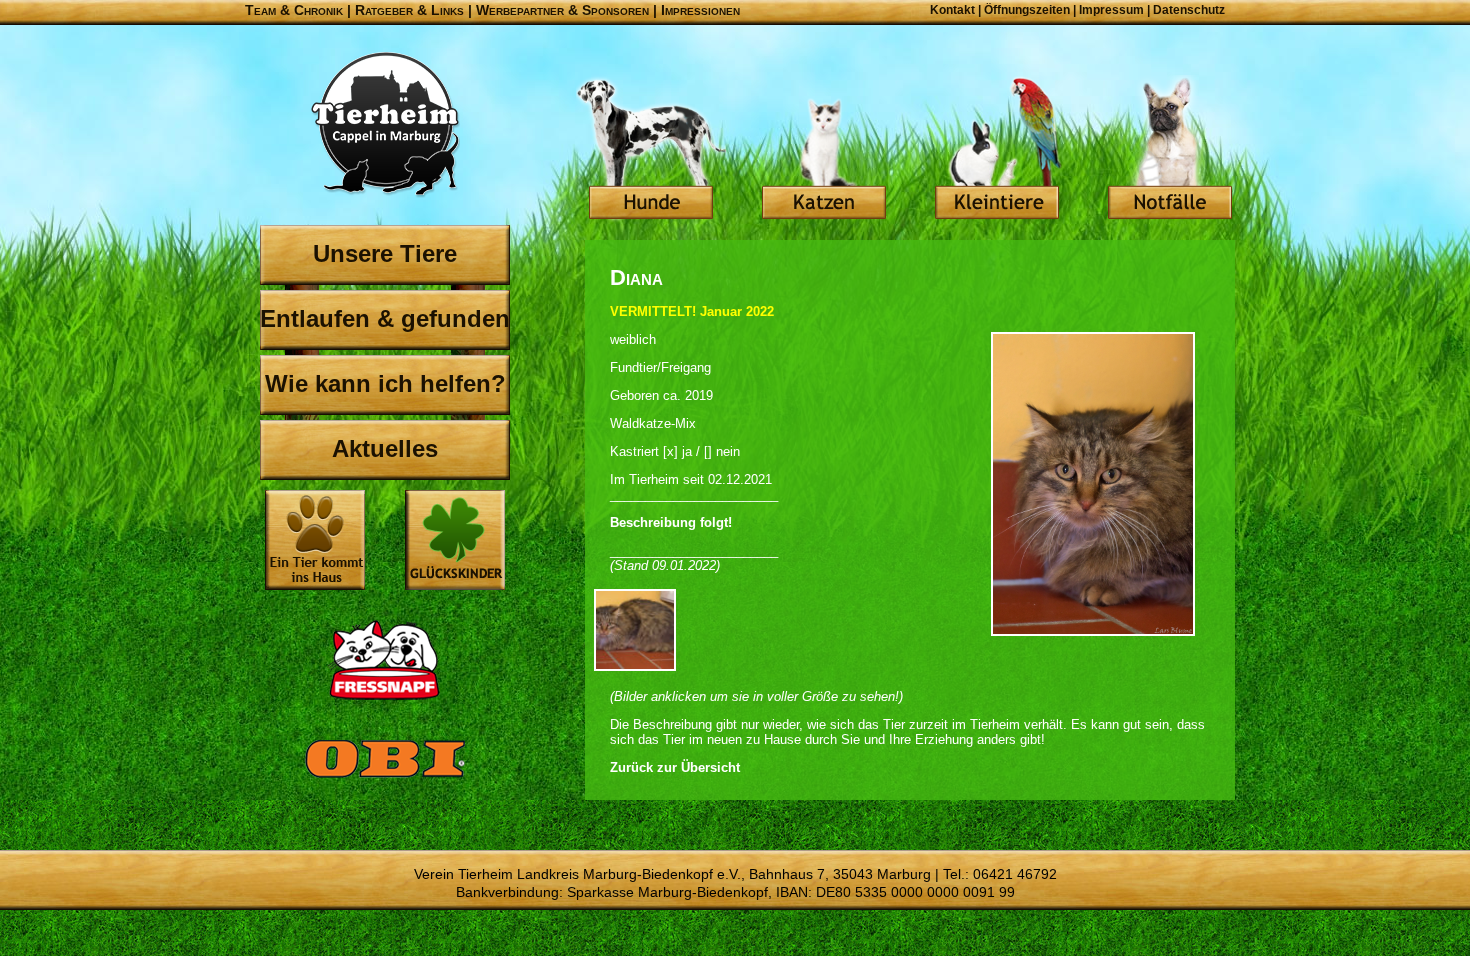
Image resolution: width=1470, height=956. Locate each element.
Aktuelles (385, 448)
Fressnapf (385, 660)
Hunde (651, 150)
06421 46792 (1015, 874)
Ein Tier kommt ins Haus (315, 540)
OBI (385, 780)
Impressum (1111, 10)
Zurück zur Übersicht (675, 767)
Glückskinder (455, 542)
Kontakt (952, 10)
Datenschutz (1189, 10)
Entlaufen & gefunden (385, 318)
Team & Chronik (294, 10)
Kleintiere (997, 150)
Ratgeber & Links (409, 10)
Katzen (824, 150)
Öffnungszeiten (1027, 10)
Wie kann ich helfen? (385, 383)
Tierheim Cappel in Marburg (385, 125)
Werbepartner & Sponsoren (562, 10)
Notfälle (1170, 150)
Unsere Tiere (385, 253)
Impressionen (700, 10)
